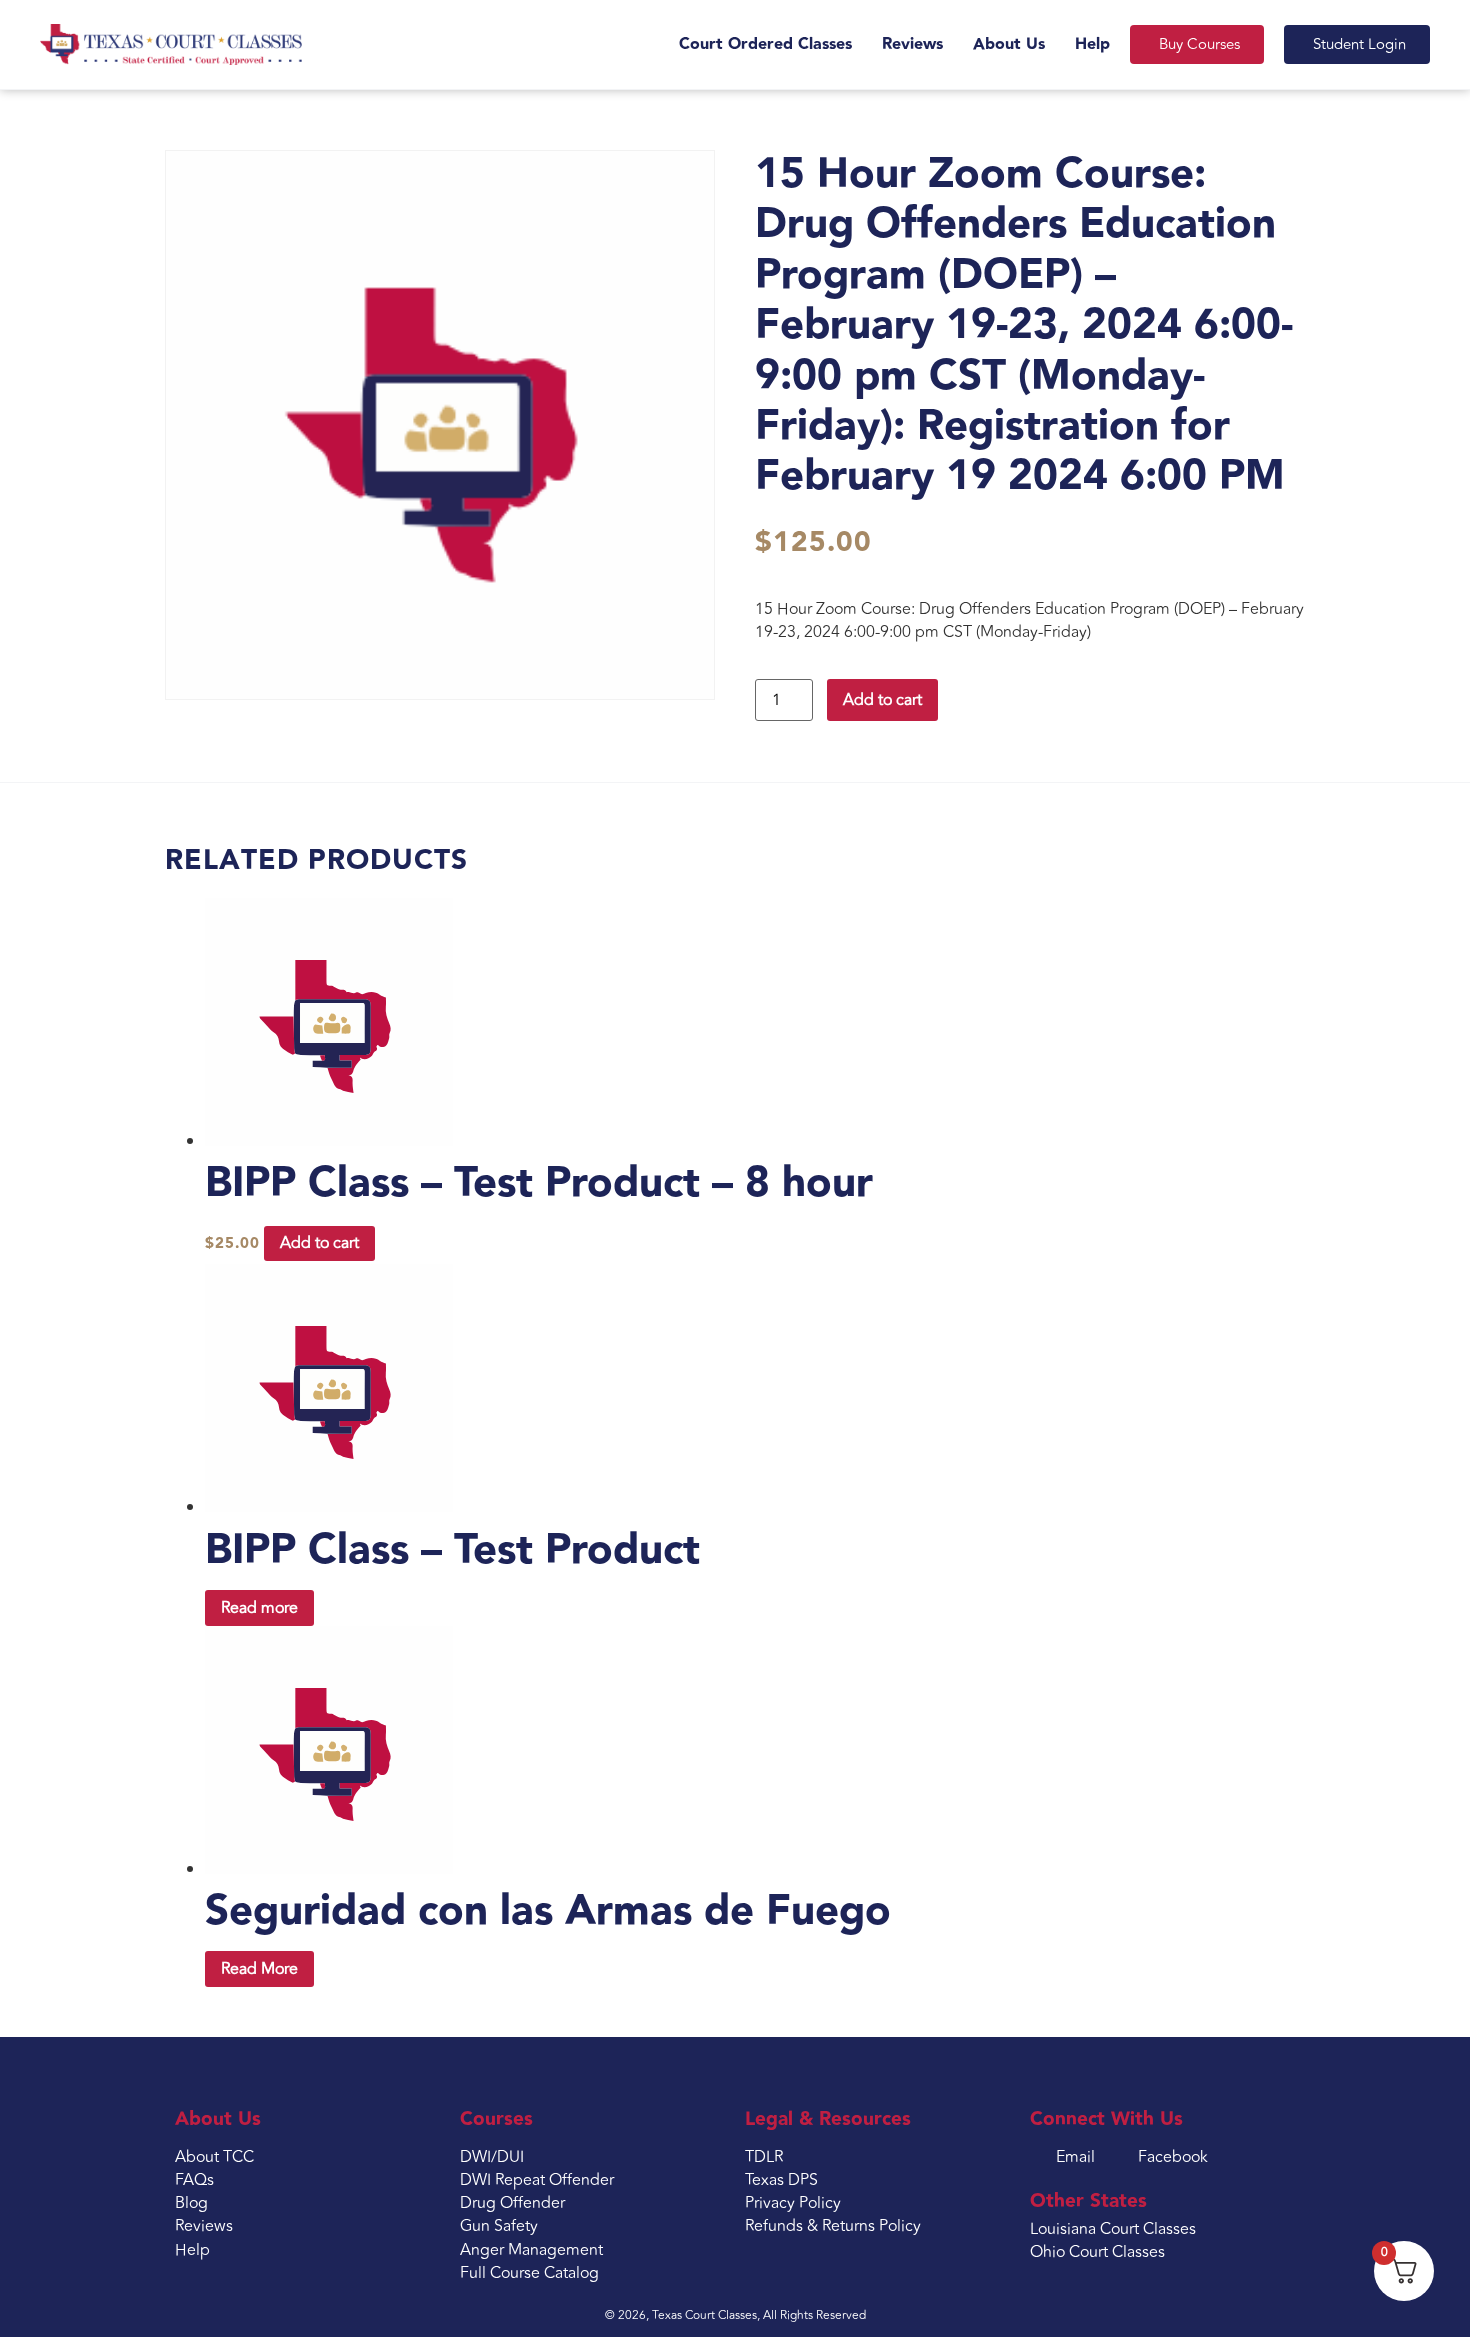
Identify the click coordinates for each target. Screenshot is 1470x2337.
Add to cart (882, 700)
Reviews (912, 44)
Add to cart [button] (319, 1243)
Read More (259, 1969)
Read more (259, 1608)
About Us (1009, 44)
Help (1092, 44)
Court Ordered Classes (765, 44)
